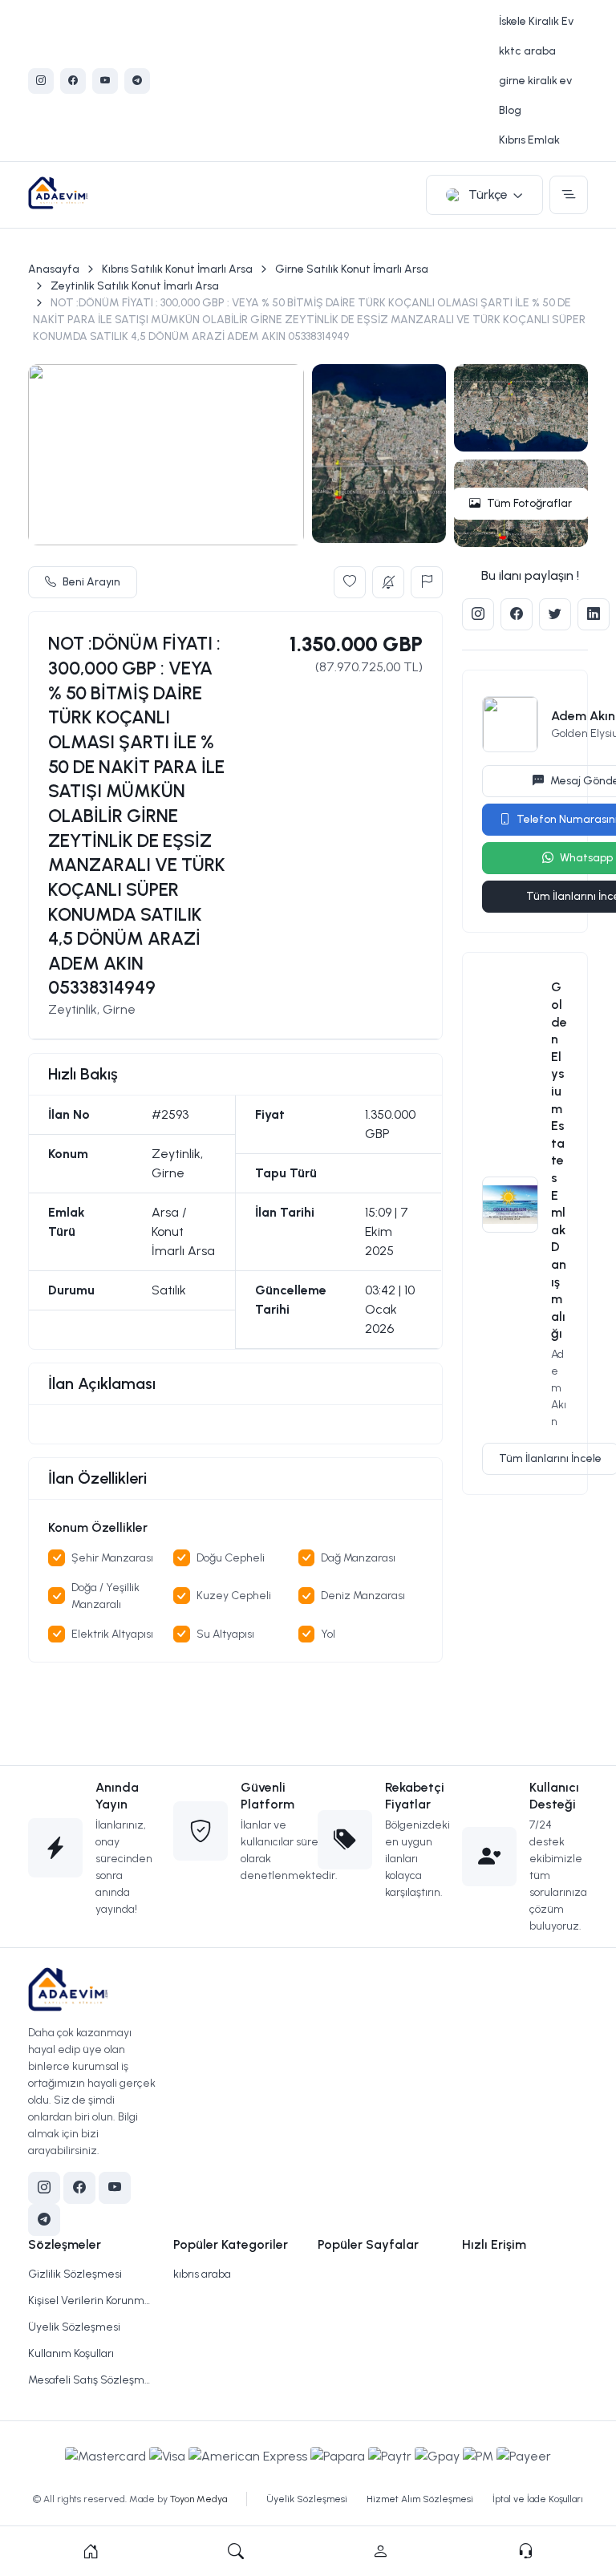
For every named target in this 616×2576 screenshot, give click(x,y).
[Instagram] (41, 81)
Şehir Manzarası (112, 1558)
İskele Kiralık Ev (536, 21)
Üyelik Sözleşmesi (74, 2327)
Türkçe (488, 194)
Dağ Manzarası (358, 1558)
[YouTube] (105, 81)
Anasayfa (54, 269)
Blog (510, 110)
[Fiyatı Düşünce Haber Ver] (388, 582)
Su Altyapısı (225, 1634)
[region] (235, 1424)
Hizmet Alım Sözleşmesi (420, 2499)
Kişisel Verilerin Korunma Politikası (91, 2301)
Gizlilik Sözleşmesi (75, 2274)
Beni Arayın (91, 582)
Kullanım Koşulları (71, 2353)
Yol (328, 1634)
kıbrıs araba (202, 2274)
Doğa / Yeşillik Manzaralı (105, 1596)
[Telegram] (137, 81)
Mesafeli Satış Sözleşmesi (91, 2380)
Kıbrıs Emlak (529, 140)
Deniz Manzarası (363, 1596)
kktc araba (527, 51)
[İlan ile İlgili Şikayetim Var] (427, 582)
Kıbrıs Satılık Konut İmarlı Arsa (177, 269)
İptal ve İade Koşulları (538, 2499)
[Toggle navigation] (569, 195)
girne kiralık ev (535, 81)
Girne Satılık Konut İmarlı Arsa (352, 269)
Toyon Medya (199, 2499)
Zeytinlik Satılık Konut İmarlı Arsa (135, 286)
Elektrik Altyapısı (112, 1634)
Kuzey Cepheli (234, 1596)
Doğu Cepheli (231, 1558)
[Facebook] (73, 81)
